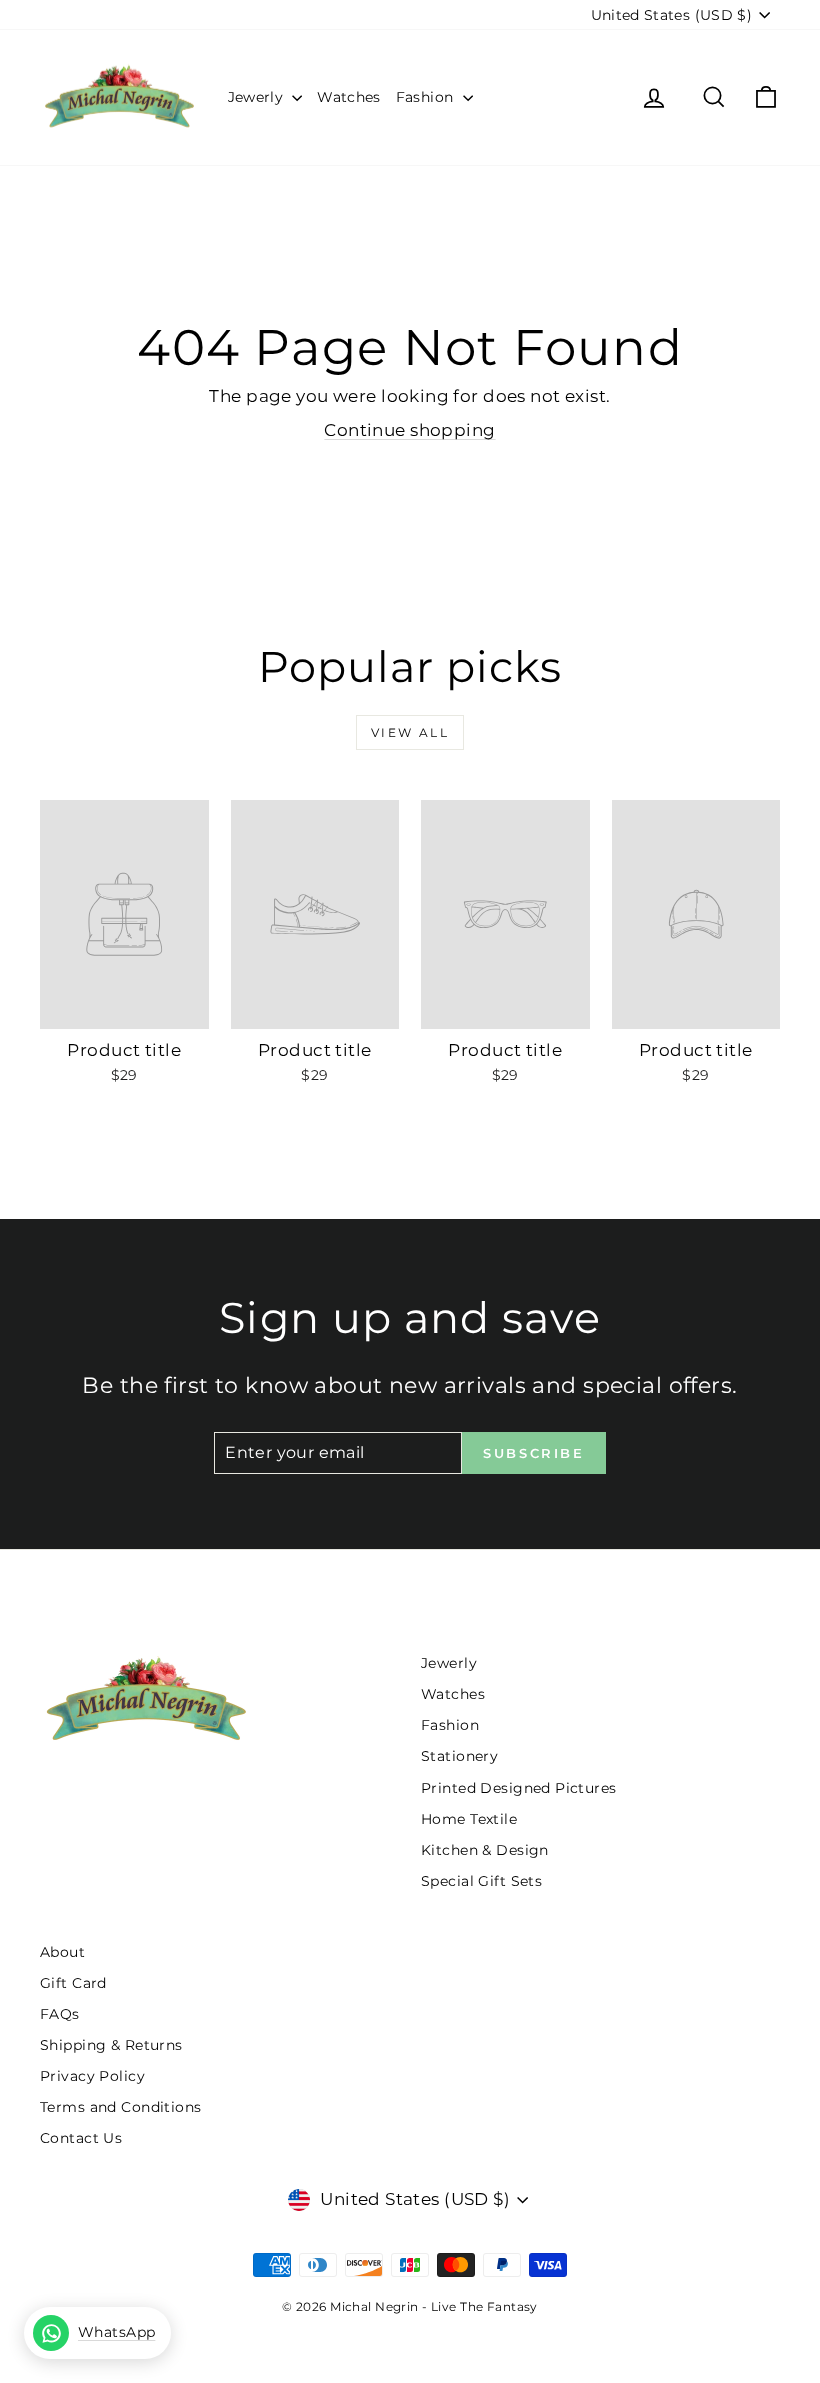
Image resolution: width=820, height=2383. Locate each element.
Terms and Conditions (121, 2107)
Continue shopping (409, 430)
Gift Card (73, 1983)
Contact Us (81, 2138)
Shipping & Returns (111, 2045)
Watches (348, 97)
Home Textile (469, 1819)
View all (410, 732)
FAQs (60, 2014)
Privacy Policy (92, 2076)
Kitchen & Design (485, 1850)
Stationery (459, 1756)
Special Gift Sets (481, 1881)
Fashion (427, 97)
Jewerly (258, 97)
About (62, 1952)
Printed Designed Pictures (519, 1788)
